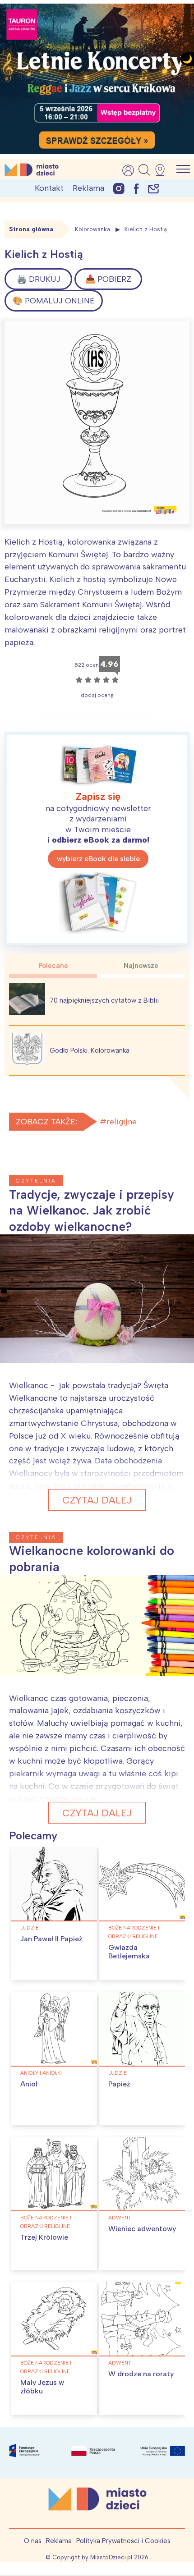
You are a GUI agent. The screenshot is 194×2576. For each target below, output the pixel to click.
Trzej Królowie (44, 2237)
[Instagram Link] (119, 188)
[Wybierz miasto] (163, 170)
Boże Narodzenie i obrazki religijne (134, 1932)
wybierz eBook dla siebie (98, 859)
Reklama (88, 188)
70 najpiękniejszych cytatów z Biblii (104, 1000)
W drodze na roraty (141, 2374)
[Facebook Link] (136, 188)
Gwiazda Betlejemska (129, 1952)
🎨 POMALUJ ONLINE (54, 301)
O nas (33, 2541)
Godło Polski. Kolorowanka (90, 1050)
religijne (122, 1122)
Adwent (120, 2218)
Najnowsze (141, 966)
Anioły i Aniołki (41, 2073)
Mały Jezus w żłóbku (42, 2387)
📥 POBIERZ (108, 279)
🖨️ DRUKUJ (39, 279)
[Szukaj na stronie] (144, 170)
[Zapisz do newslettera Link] (154, 188)
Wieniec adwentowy (142, 2229)
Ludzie (30, 1928)
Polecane (53, 966)
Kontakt (49, 188)
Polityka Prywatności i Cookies (123, 2541)
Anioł (29, 2084)
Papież (119, 2084)
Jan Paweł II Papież (51, 1939)
